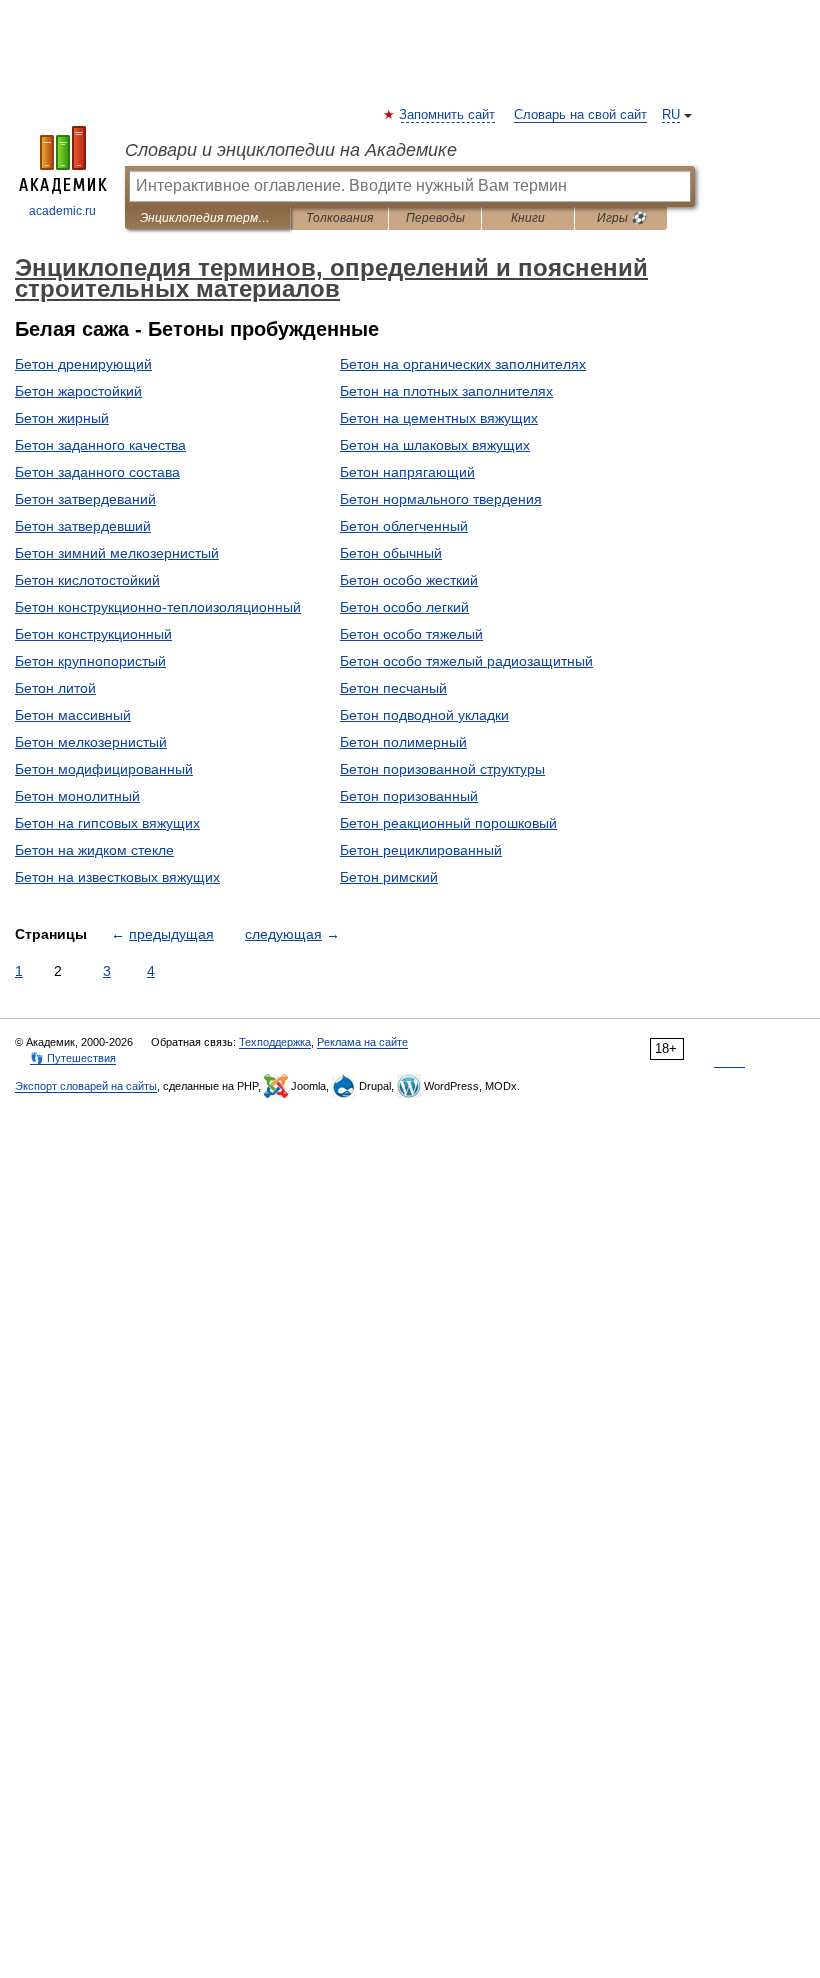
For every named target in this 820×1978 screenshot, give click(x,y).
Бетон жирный (62, 418)
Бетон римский (389, 877)
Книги (528, 218)
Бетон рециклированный (421, 850)
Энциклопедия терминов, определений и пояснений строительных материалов (207, 218)
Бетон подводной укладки (424, 715)
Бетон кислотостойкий (87, 580)
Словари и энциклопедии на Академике (291, 150)
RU (671, 115)
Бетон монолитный (77, 796)
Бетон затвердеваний (85, 499)
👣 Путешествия (73, 1058)
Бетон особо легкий (404, 607)
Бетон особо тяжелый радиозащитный (466, 661)
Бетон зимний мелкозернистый (117, 553)
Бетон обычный (391, 553)
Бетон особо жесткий (409, 580)
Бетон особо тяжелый (411, 634)
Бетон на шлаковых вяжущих (435, 445)
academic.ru (62, 211)
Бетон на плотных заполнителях (446, 391)
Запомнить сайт (448, 115)
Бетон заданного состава (97, 472)
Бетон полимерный (403, 742)
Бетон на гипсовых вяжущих (107, 823)
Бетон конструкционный (93, 634)
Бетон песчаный (393, 688)
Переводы (435, 218)
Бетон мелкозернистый (91, 742)
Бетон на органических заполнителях (463, 364)
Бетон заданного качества (100, 445)
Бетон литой (55, 688)
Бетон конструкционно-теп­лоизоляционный (158, 607)
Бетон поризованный (409, 796)
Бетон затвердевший (83, 526)
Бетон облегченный (404, 526)
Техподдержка (275, 1042)
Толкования (339, 218)
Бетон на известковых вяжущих (117, 877)
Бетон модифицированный (104, 769)
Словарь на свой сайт (580, 115)
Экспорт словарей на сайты (86, 1086)
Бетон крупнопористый (90, 661)
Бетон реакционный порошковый (448, 823)
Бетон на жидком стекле (94, 850)
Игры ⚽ (621, 218)
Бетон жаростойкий (78, 391)
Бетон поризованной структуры (442, 769)
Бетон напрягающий (407, 472)
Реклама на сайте (362, 1042)
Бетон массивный (73, 715)
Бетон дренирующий (83, 364)
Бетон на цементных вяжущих (439, 418)
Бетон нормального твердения (441, 499)
